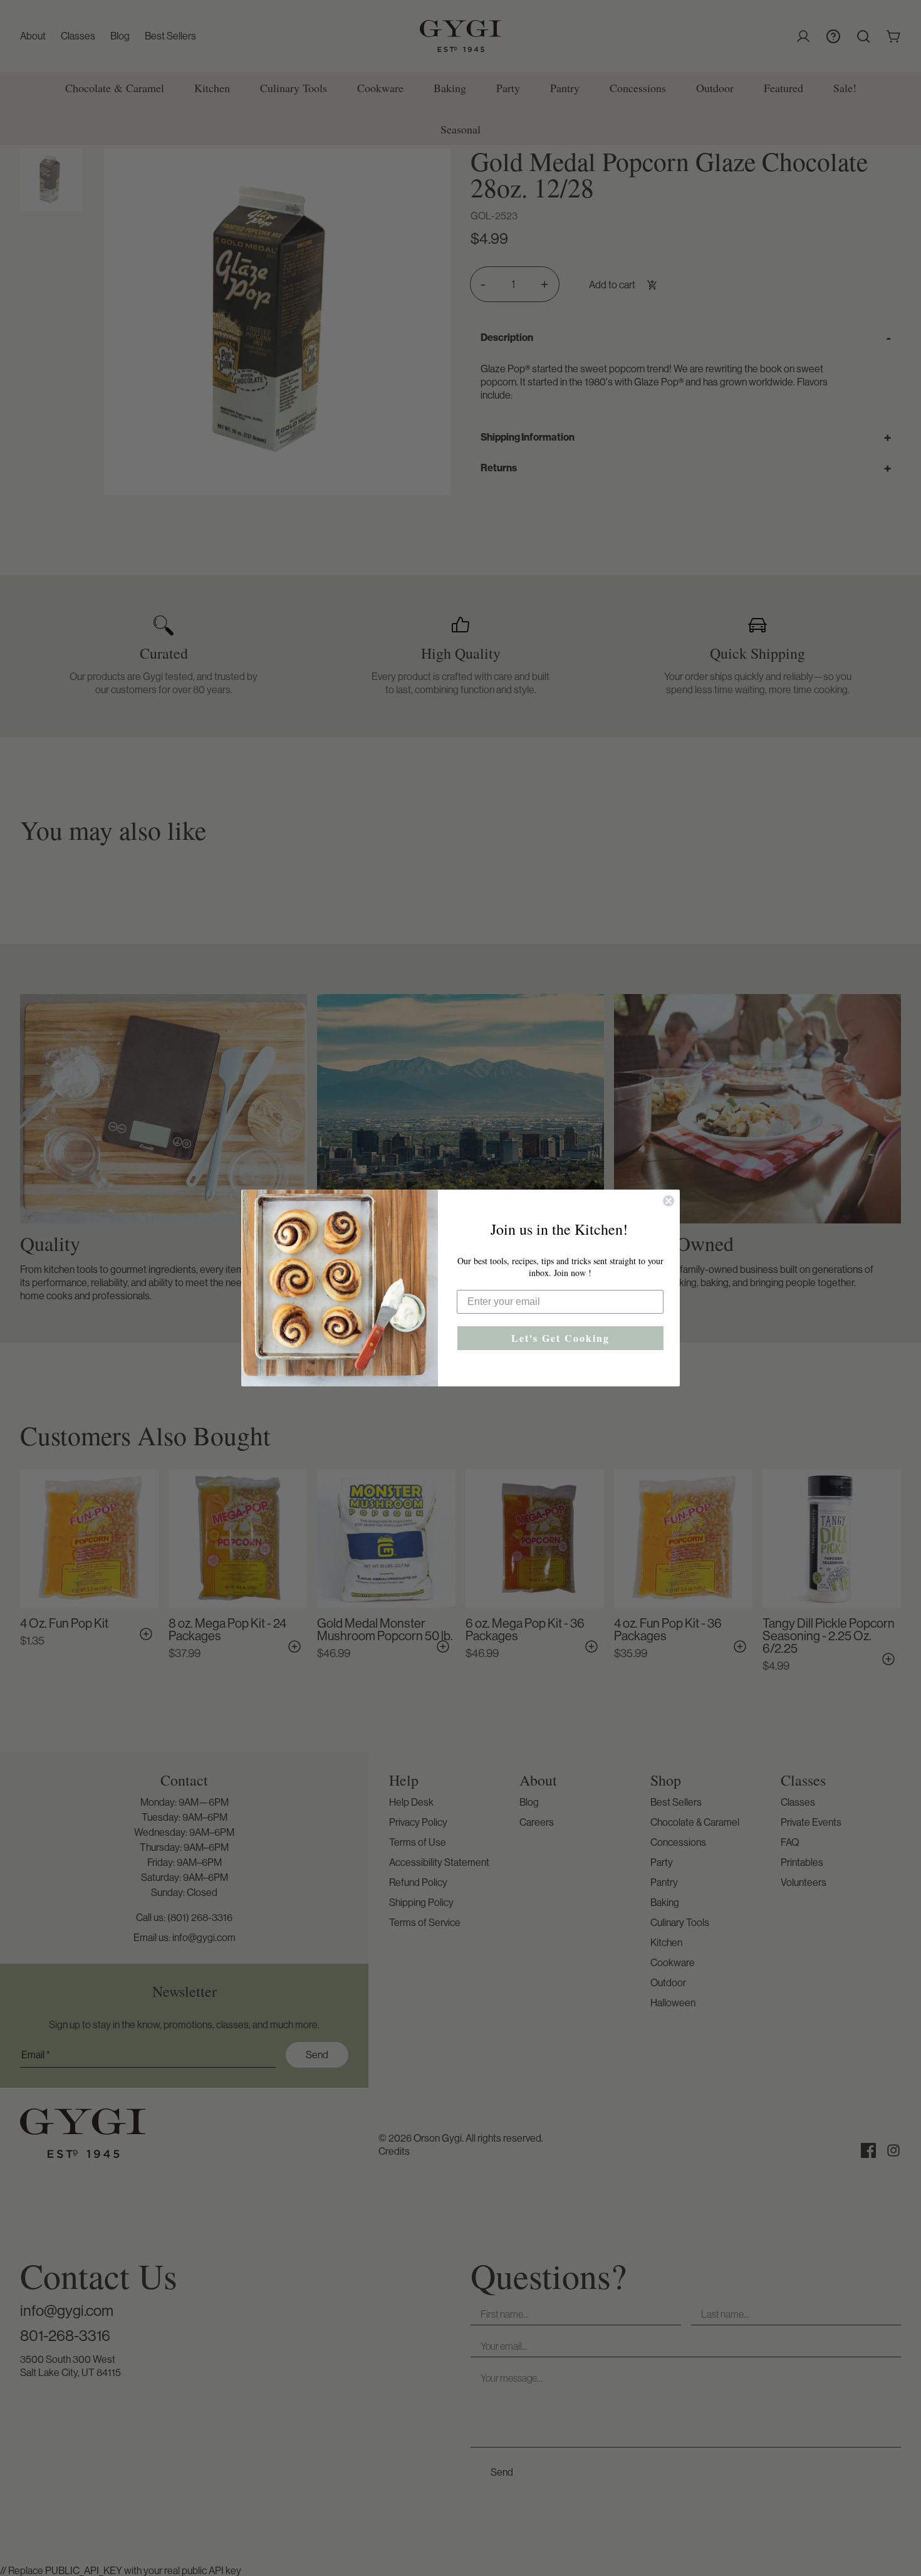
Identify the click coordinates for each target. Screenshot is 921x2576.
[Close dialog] (669, 1201)
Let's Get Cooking (560, 1338)
